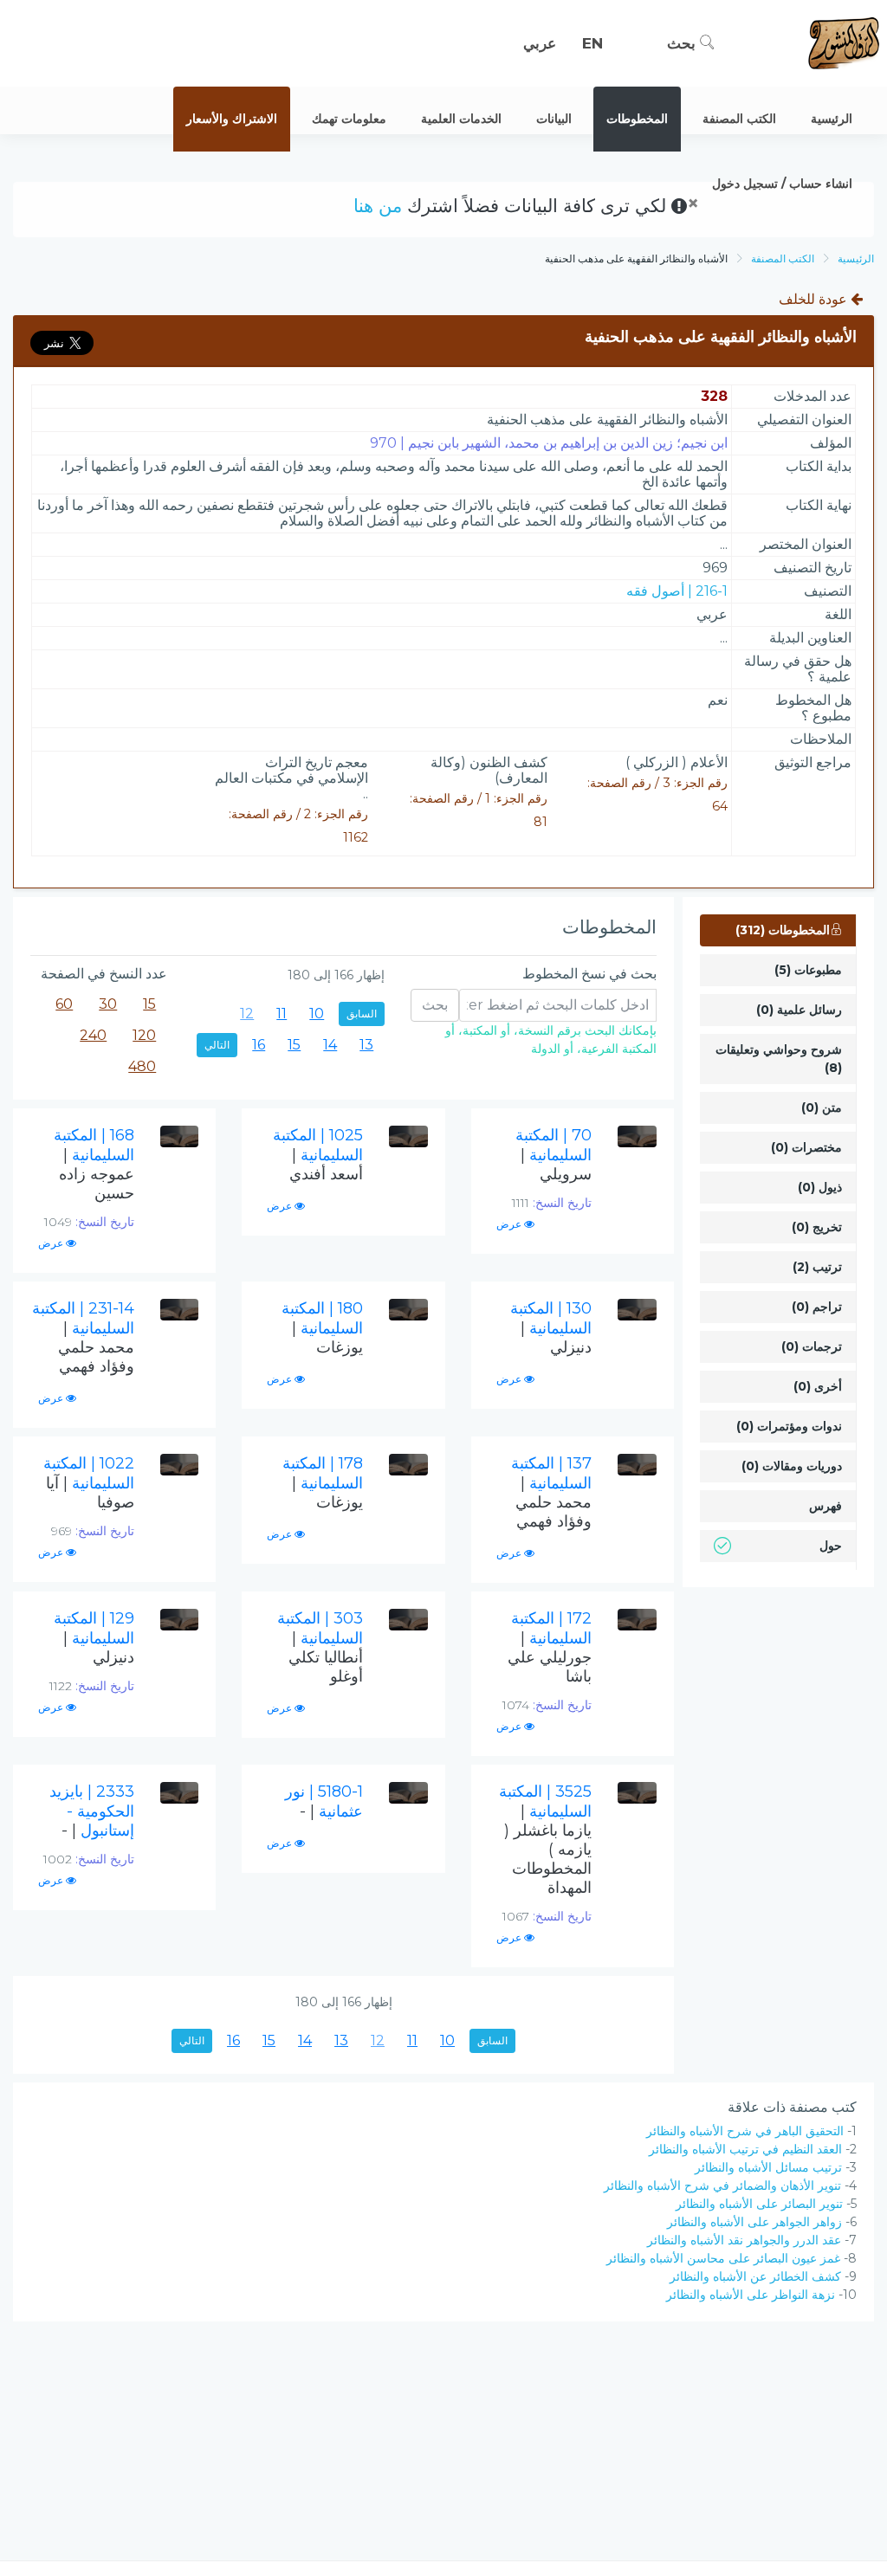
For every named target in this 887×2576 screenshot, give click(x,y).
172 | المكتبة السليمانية (550, 1647)
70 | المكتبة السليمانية (554, 1155)
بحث (683, 43)
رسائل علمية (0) (799, 1010)
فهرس (825, 1506)
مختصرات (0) (806, 1147)
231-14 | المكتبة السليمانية (83, 1337)
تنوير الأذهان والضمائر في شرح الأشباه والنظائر (722, 2185)
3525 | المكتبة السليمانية (545, 1840)
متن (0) (822, 1107)
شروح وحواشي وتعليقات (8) (779, 1059)
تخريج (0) (817, 1227)
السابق (362, 1014)
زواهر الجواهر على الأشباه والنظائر (754, 2222)
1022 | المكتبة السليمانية (89, 1483)
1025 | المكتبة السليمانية (318, 1155)
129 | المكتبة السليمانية (94, 1638)
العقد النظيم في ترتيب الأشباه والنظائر (745, 2149)
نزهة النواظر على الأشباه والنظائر (751, 2295)
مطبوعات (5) (808, 970)
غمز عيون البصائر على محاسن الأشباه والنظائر (723, 2258)
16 (259, 1045)
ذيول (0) (820, 1187)
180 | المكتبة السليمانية (322, 1328)
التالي (217, 1045)
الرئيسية (856, 258)
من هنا (378, 206)
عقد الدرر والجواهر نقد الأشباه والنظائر (744, 2240)
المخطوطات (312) (783, 930)
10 (317, 1014)
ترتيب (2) (817, 1267)
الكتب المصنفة (783, 258)
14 (330, 1045)
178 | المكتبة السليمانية (323, 1483)
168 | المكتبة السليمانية (94, 1164)
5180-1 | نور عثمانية (324, 1801)
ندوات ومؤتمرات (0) (789, 1426)
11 (282, 1014)
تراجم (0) (817, 1307)
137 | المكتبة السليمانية (551, 1492)
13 (366, 1045)
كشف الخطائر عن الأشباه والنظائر (755, 2276)
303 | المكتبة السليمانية (320, 1647)
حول (831, 1546)
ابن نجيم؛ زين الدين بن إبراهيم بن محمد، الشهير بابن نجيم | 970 (549, 443)
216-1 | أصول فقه (677, 591)
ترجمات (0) (812, 1346)
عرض (510, 1224)
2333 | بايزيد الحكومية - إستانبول (92, 1811)
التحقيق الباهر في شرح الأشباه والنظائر (745, 2131)
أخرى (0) (818, 1386)
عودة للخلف (815, 299)
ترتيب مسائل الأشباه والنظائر (768, 2167)
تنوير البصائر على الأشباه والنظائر (759, 2204)
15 (294, 1045)
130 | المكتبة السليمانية (551, 1328)
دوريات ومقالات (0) (792, 1466)
